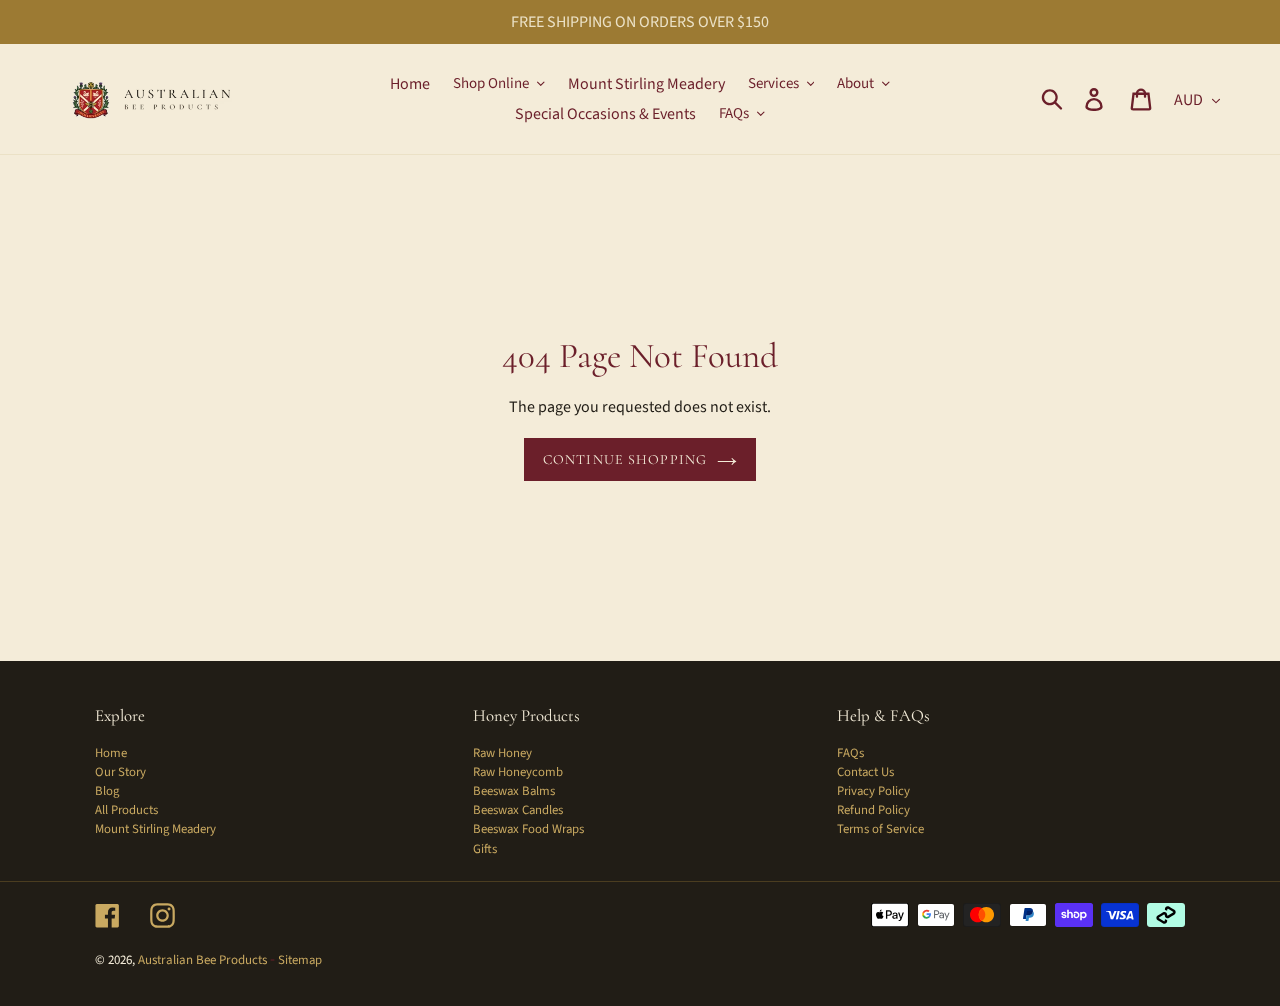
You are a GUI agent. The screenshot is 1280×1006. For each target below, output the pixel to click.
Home (111, 753)
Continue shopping (625, 459)
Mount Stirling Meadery (155, 829)
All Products (126, 810)
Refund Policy (873, 810)
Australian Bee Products (202, 960)
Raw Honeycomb (518, 772)
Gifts (485, 849)
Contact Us (865, 772)
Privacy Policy (873, 791)
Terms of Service (880, 829)
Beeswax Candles (518, 810)
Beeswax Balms (514, 791)
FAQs (850, 753)
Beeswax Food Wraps (528, 829)
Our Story (120, 772)
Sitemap (300, 960)
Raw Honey (502, 753)
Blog (107, 791)
